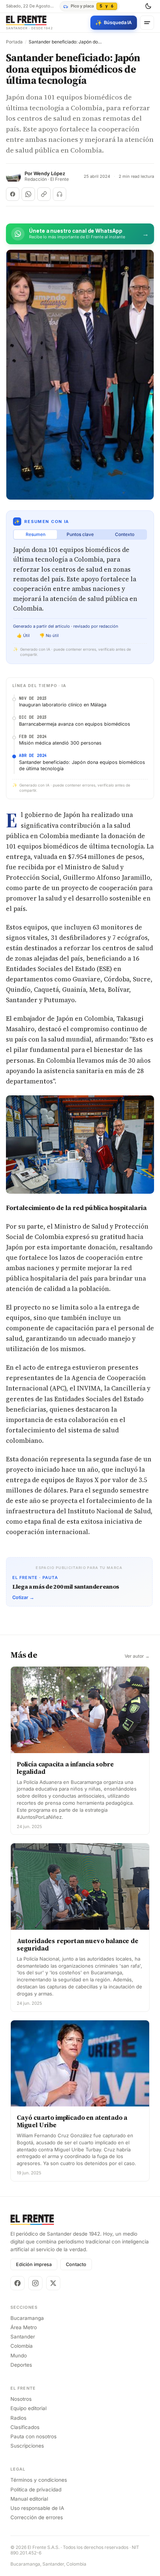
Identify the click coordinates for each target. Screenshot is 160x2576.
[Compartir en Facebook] (13, 194)
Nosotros (21, 2399)
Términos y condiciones (39, 2480)
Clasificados (25, 2427)
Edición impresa (34, 2264)
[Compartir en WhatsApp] (28, 194)
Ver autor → (137, 1656)
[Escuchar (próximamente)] (60, 194)
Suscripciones (27, 2446)
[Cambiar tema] (148, 6)
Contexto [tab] (125, 534)
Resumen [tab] (36, 534)
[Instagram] (35, 2283)
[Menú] (147, 23)
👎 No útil (49, 635)
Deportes (21, 2365)
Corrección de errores (37, 2517)
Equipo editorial (28, 2408)
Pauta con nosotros (33, 2436)
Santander (23, 2337)
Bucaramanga (27, 2318)
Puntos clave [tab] (80, 534)
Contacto (76, 2264)
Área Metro (24, 2327)
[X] (53, 2283)
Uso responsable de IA (37, 2508)
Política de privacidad (36, 2490)
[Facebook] (17, 2283)
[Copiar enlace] (44, 194)
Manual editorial (29, 2499)
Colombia (22, 2346)
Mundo (19, 2356)
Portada (14, 42)
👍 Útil (23, 635)
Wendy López (49, 174)
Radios (18, 2418)
